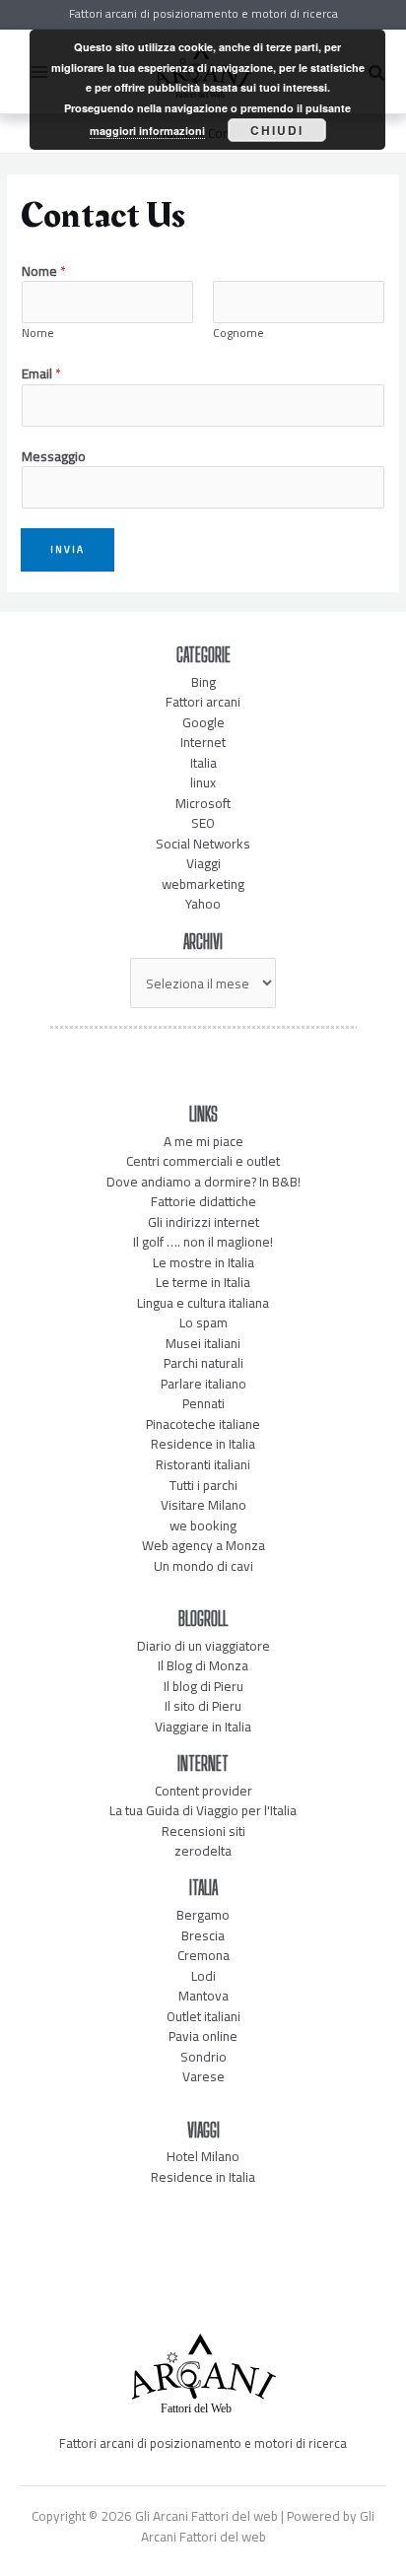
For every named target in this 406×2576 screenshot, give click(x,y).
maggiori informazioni (147, 131)
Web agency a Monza (203, 1545)
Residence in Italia (203, 1444)
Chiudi (277, 130)
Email (41, 374)
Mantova (203, 1996)
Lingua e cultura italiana (203, 1303)
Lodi (203, 1976)
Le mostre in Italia (203, 1262)
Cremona (203, 1955)
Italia (203, 763)
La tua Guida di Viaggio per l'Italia (203, 1810)
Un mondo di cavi (203, 1566)
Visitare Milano (203, 1505)
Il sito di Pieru (203, 1706)
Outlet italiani (203, 2016)
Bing (203, 682)
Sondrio (203, 2057)
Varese (203, 2076)
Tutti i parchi (203, 1485)
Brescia (203, 1935)
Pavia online (203, 2036)
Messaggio (54, 457)
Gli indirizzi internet (203, 1222)
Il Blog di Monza (203, 1665)
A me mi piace (203, 1141)
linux (203, 782)
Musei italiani (203, 1343)
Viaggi (203, 863)
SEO (203, 823)
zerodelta (203, 1851)
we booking (203, 1525)
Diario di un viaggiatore (203, 1646)
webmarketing (203, 884)
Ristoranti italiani (203, 1464)
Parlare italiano (203, 1384)
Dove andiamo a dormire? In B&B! (203, 1182)
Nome (44, 271)
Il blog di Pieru (203, 1686)
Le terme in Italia (203, 1282)
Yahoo (203, 904)
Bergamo (203, 1915)
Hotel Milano (203, 2156)
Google (203, 722)
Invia (68, 549)
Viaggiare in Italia (203, 1727)
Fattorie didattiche (203, 1201)
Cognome (238, 334)
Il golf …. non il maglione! (203, 1242)
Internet (203, 742)
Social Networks (203, 844)
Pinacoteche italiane (203, 1424)
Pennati (203, 1403)
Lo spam (203, 1322)
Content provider (203, 1791)
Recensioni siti (203, 1831)
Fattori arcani (203, 702)
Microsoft (203, 803)
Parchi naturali (203, 1363)
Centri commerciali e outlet (203, 1161)
